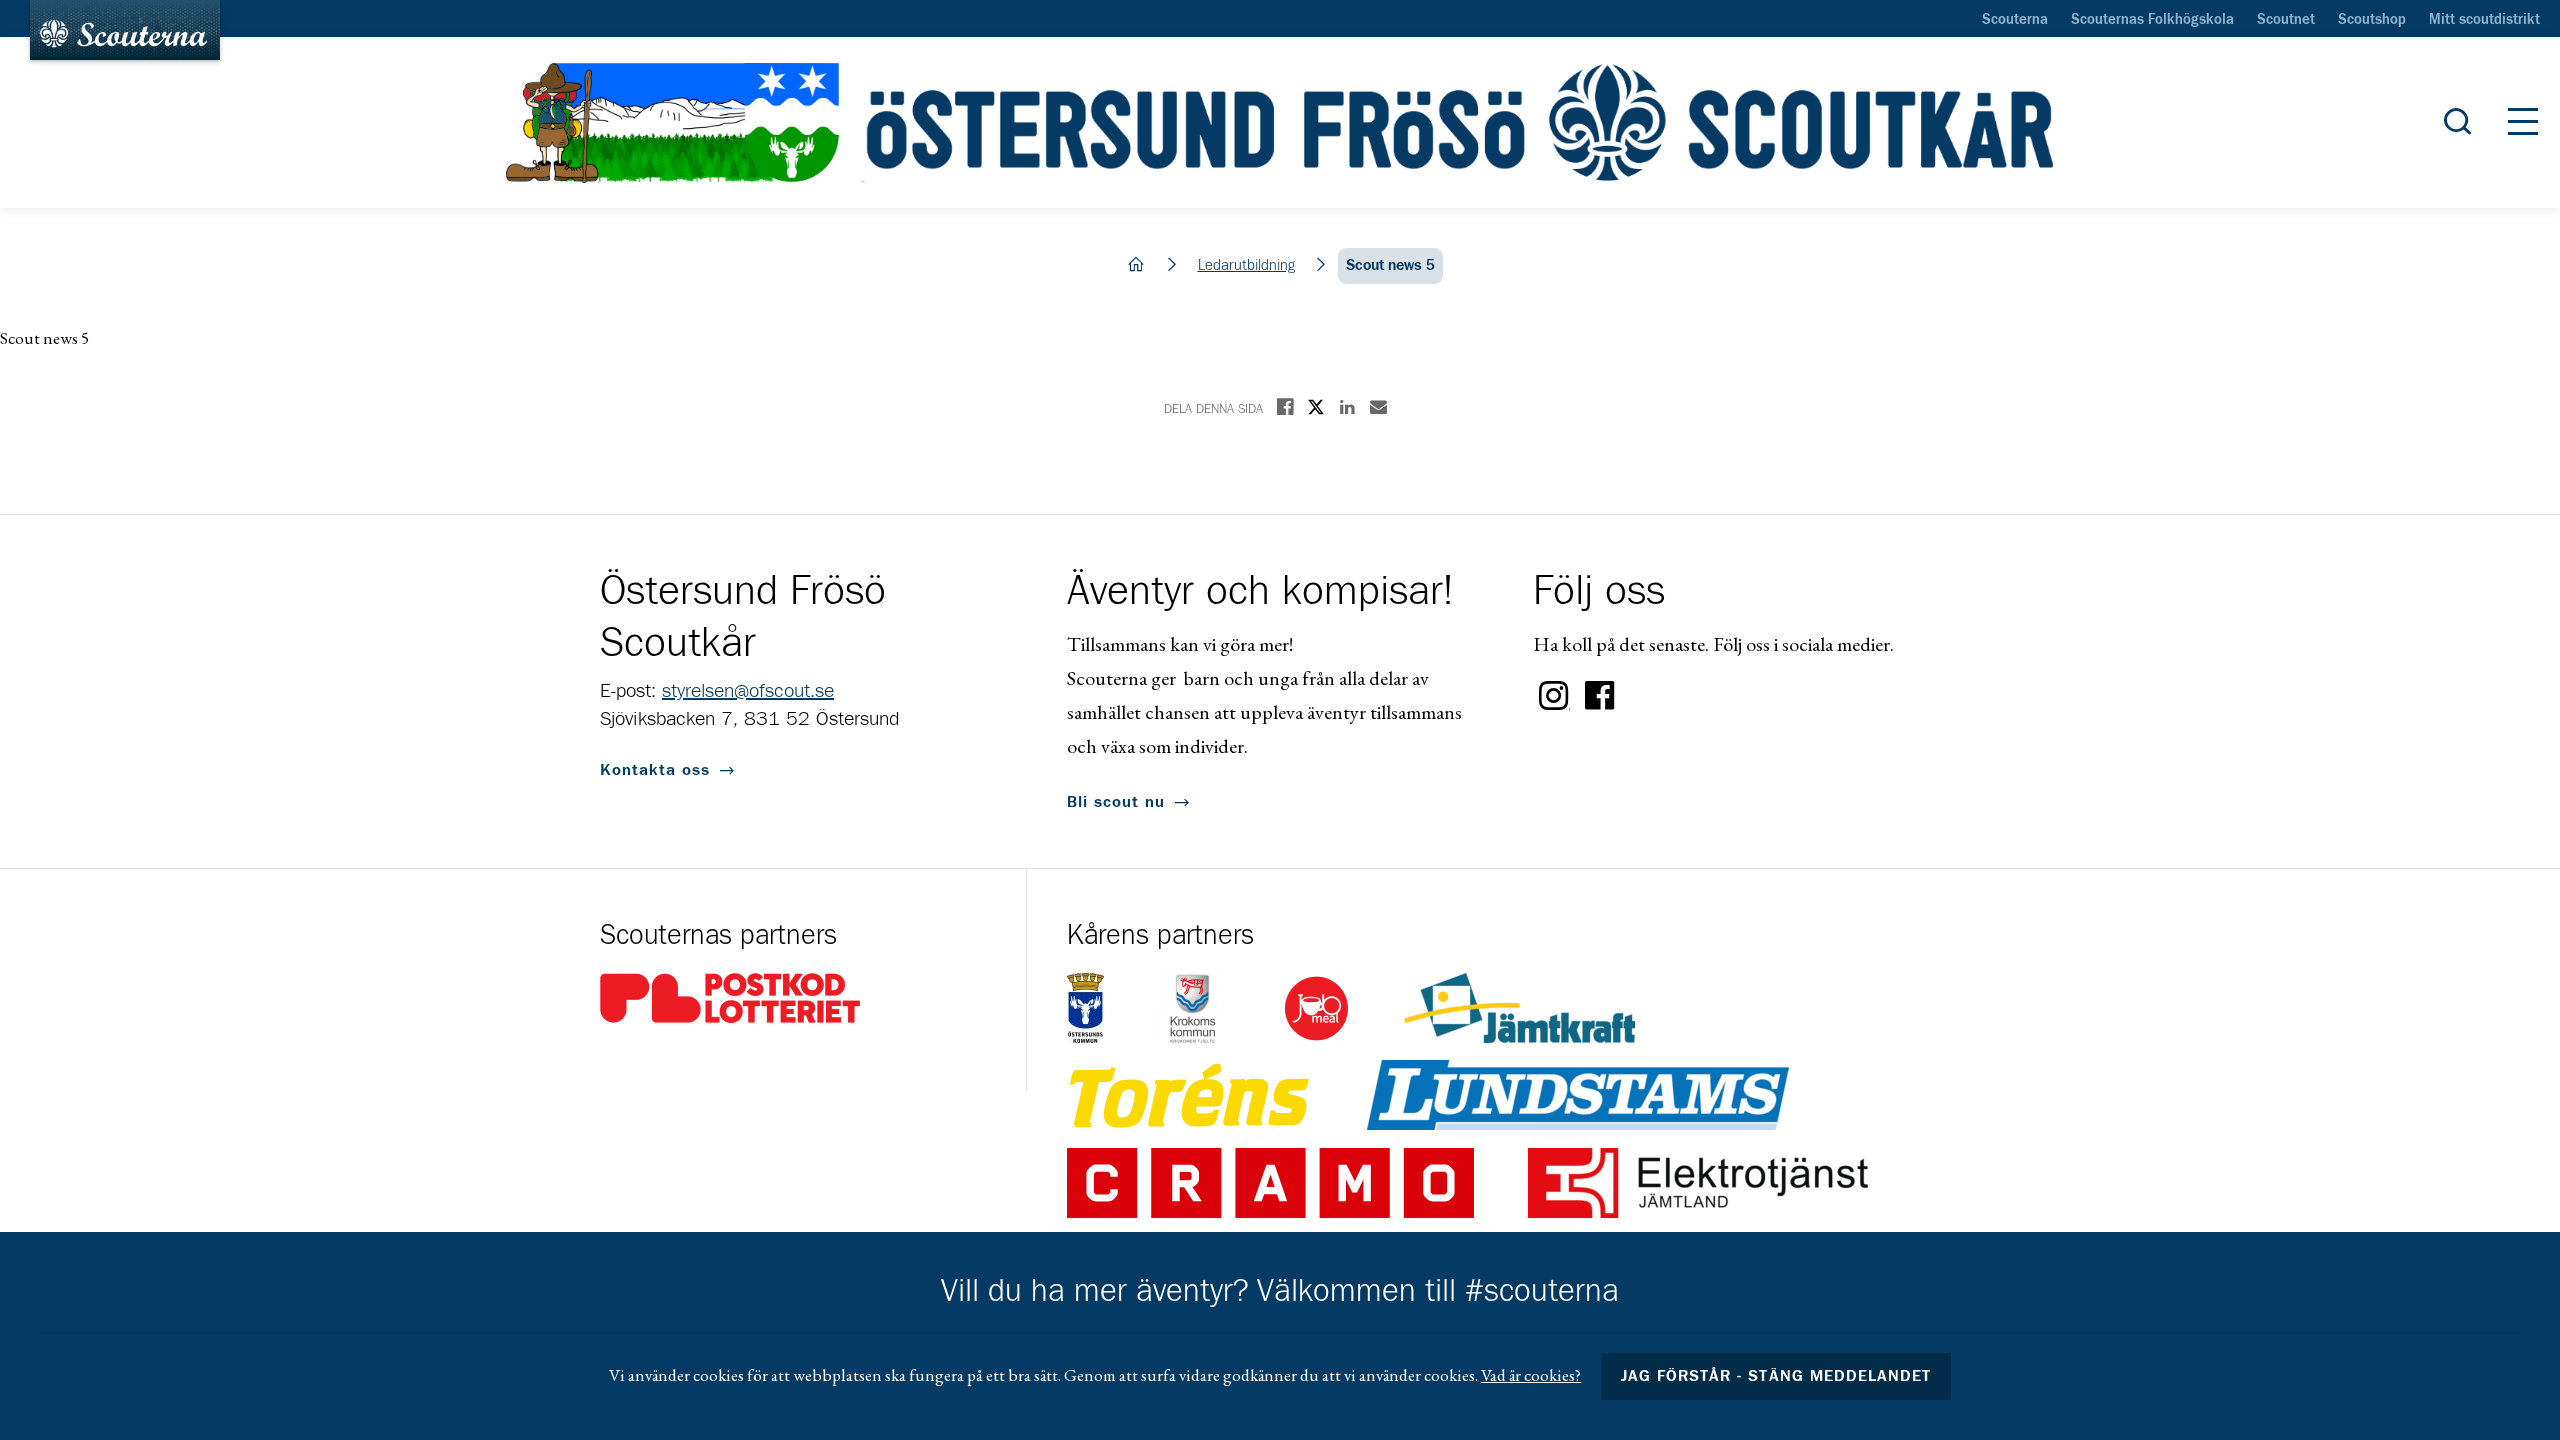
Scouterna (2015, 20)
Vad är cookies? (1531, 1375)
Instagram (1554, 696)
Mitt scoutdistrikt (2484, 20)
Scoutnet (2286, 20)
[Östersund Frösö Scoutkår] (1280, 123)
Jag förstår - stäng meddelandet (1776, 1376)
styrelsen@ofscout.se (748, 691)
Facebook (1600, 696)
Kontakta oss (655, 770)
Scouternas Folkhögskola (2152, 20)
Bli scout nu (1116, 802)
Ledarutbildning (1246, 265)
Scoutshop (2372, 20)
